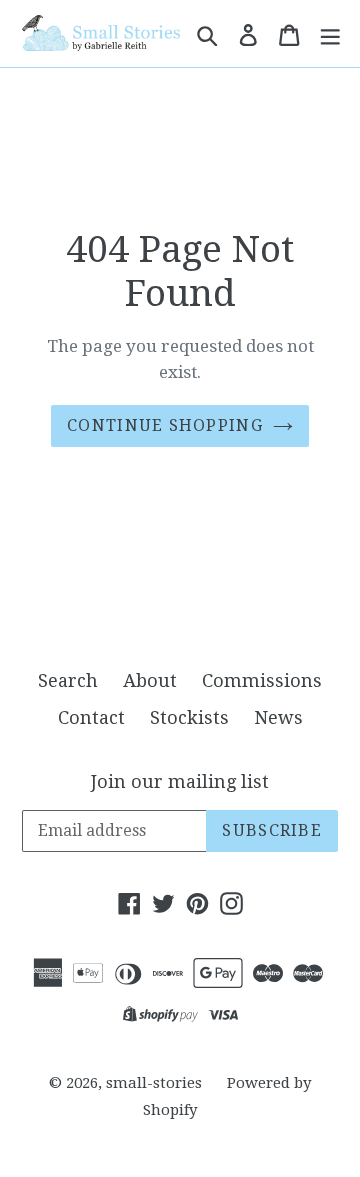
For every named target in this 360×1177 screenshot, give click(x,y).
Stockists (189, 717)
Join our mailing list (180, 781)
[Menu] (330, 33)
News (278, 717)
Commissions (262, 680)
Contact (91, 717)
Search (68, 680)
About (150, 680)
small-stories (154, 1083)
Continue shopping (165, 425)
